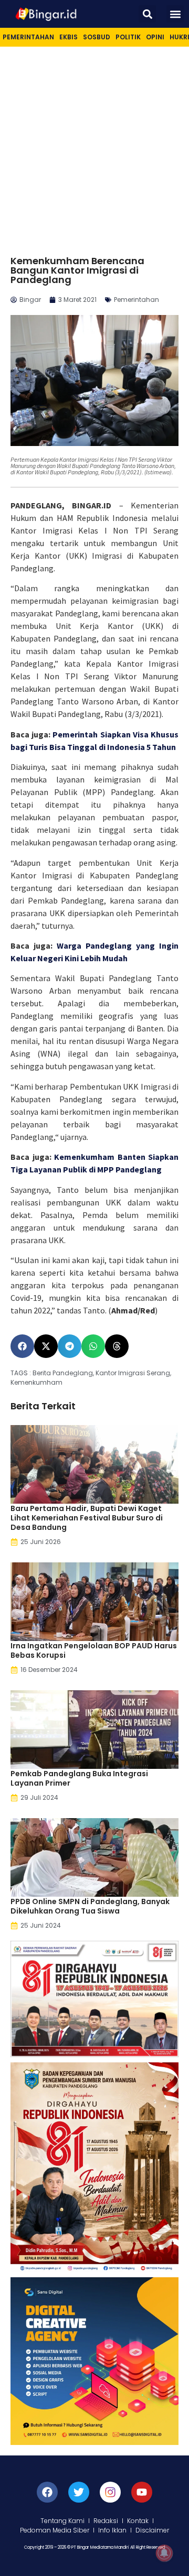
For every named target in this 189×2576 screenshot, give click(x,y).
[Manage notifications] (164, 2553)
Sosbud (97, 37)
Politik (128, 37)
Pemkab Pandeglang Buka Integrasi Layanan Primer (79, 1778)
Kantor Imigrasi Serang (133, 1373)
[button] (147, 14)
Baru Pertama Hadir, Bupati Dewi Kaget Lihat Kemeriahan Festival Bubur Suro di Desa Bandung (87, 1518)
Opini (155, 37)
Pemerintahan (28, 37)
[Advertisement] (94, 146)
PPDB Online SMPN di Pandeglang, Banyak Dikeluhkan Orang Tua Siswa (90, 1906)
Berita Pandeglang (63, 1373)
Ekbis (69, 37)
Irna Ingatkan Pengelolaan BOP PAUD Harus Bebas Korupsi (94, 1650)
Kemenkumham (36, 1382)
